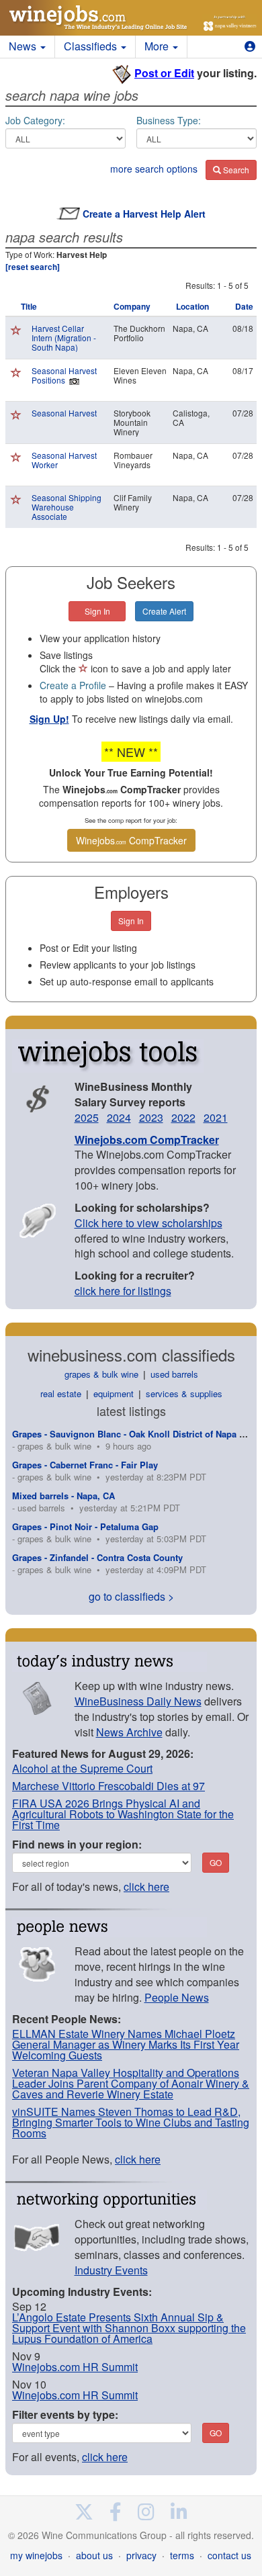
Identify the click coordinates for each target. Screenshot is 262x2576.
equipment (114, 1393)
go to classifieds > (131, 1596)
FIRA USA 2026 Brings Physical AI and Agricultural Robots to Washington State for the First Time (123, 1814)
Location (192, 306)
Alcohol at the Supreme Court (82, 1768)
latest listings (131, 1411)
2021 (216, 1117)
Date (244, 306)
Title (29, 306)
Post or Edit (164, 73)
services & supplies (184, 1393)
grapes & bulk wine (101, 1374)
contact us (229, 2555)
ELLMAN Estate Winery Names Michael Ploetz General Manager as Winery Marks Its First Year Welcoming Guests (126, 2044)
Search (235, 170)
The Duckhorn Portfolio (139, 333)
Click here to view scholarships (148, 1223)
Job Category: (35, 120)
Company (132, 306)
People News (177, 1997)
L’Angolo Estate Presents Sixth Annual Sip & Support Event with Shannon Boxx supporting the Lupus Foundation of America (129, 2328)
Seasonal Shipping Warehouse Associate (67, 507)
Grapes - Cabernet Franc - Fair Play (85, 1465)
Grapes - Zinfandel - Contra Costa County (97, 1557)
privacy (141, 2555)
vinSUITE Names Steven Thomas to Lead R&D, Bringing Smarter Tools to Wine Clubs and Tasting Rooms (131, 2122)
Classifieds (92, 46)
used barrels (174, 1374)
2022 (183, 1117)
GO (216, 1862)
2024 (119, 1117)
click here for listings (123, 1291)
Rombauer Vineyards (133, 460)
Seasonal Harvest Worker (64, 460)
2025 (87, 1117)
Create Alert (164, 611)
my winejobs (36, 2555)
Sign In (97, 611)
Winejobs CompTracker (131, 840)
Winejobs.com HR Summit (75, 2367)
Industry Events (111, 2270)
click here (146, 1886)
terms (182, 2555)
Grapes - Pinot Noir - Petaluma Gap (85, 1526)
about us (94, 2555)
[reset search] (33, 267)
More (158, 46)
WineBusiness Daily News (138, 1701)
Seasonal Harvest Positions (64, 375)
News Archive (129, 1732)
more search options (154, 169)
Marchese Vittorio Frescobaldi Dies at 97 (108, 1786)
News (24, 46)
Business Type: (169, 120)
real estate (61, 1393)
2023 (151, 1117)
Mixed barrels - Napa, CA (63, 1496)
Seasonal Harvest (64, 413)
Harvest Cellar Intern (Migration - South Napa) (64, 338)
